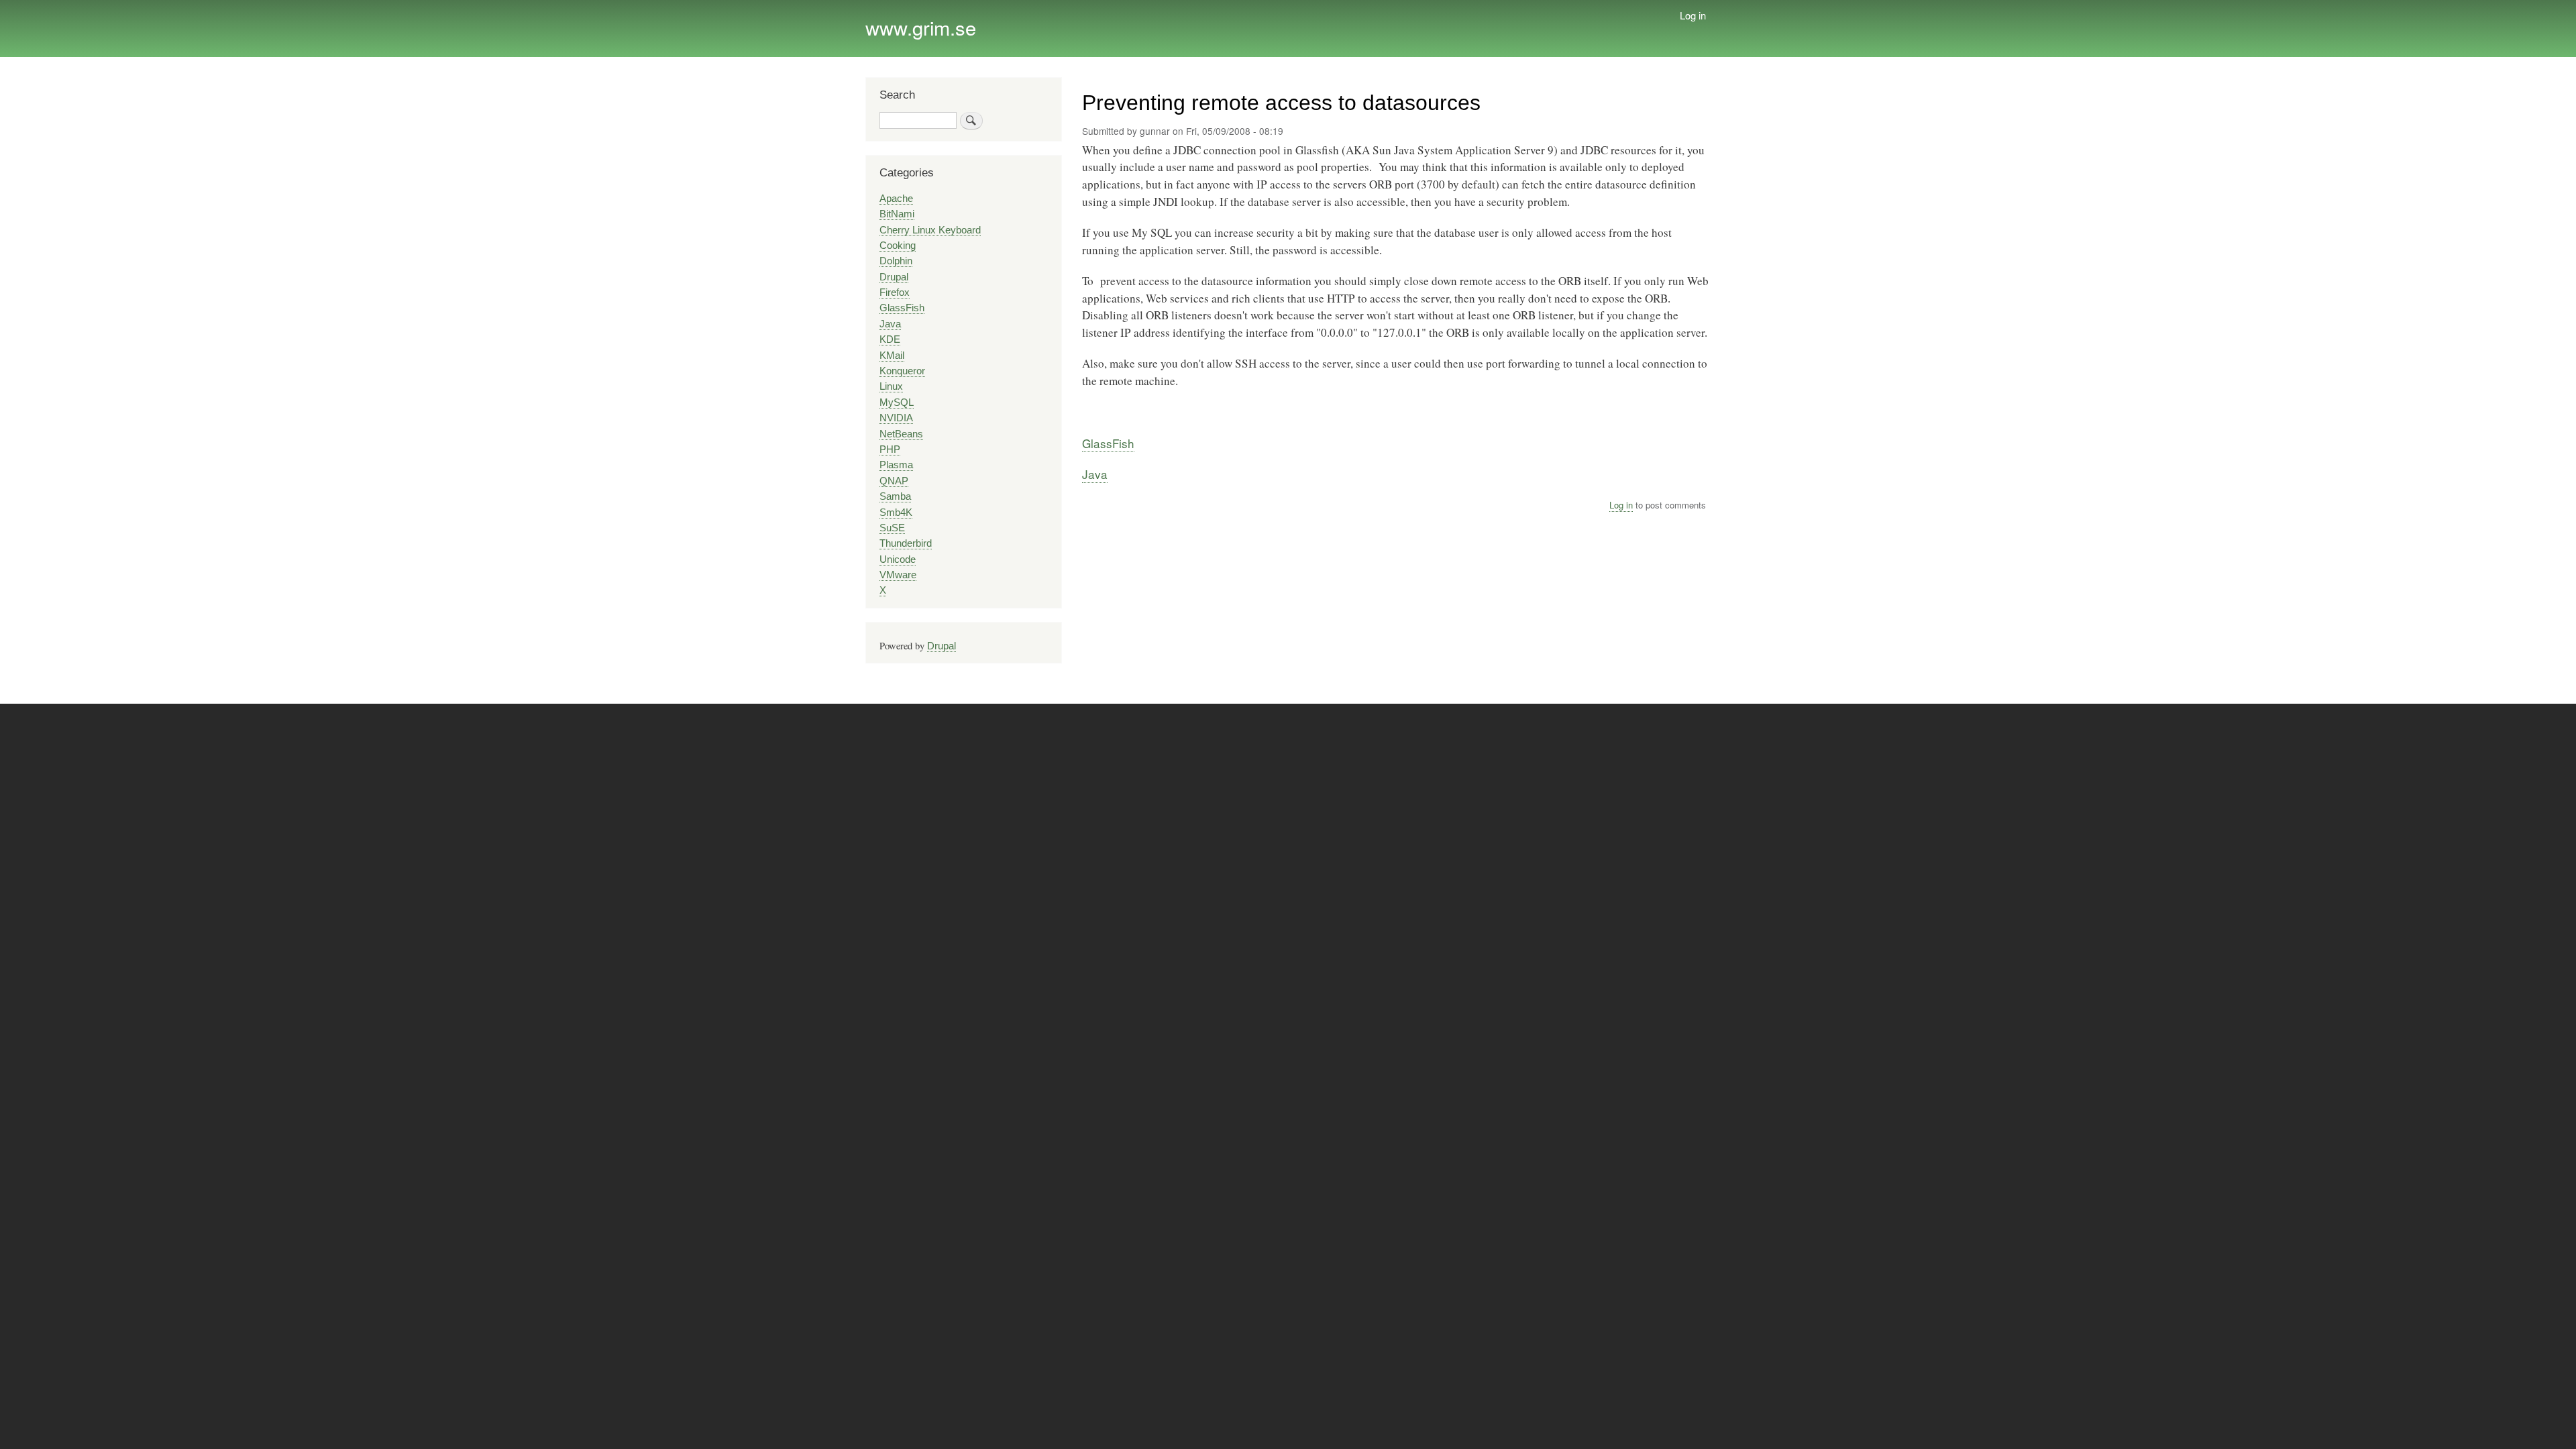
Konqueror (902, 371)
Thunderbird (906, 543)
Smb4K (896, 513)
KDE (890, 339)
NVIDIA (896, 418)
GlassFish (1108, 443)
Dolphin (896, 261)
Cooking (898, 246)
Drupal (894, 277)
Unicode (898, 559)
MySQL (897, 402)
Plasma (896, 465)
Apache (896, 199)
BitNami (897, 214)
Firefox (895, 292)
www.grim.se (921, 27)
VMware (898, 575)
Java (1095, 474)
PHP (890, 449)
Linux (891, 386)
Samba (895, 496)
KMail (892, 356)
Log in (1693, 15)
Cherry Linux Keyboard (930, 230)
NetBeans (901, 434)
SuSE (892, 528)
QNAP (894, 481)
